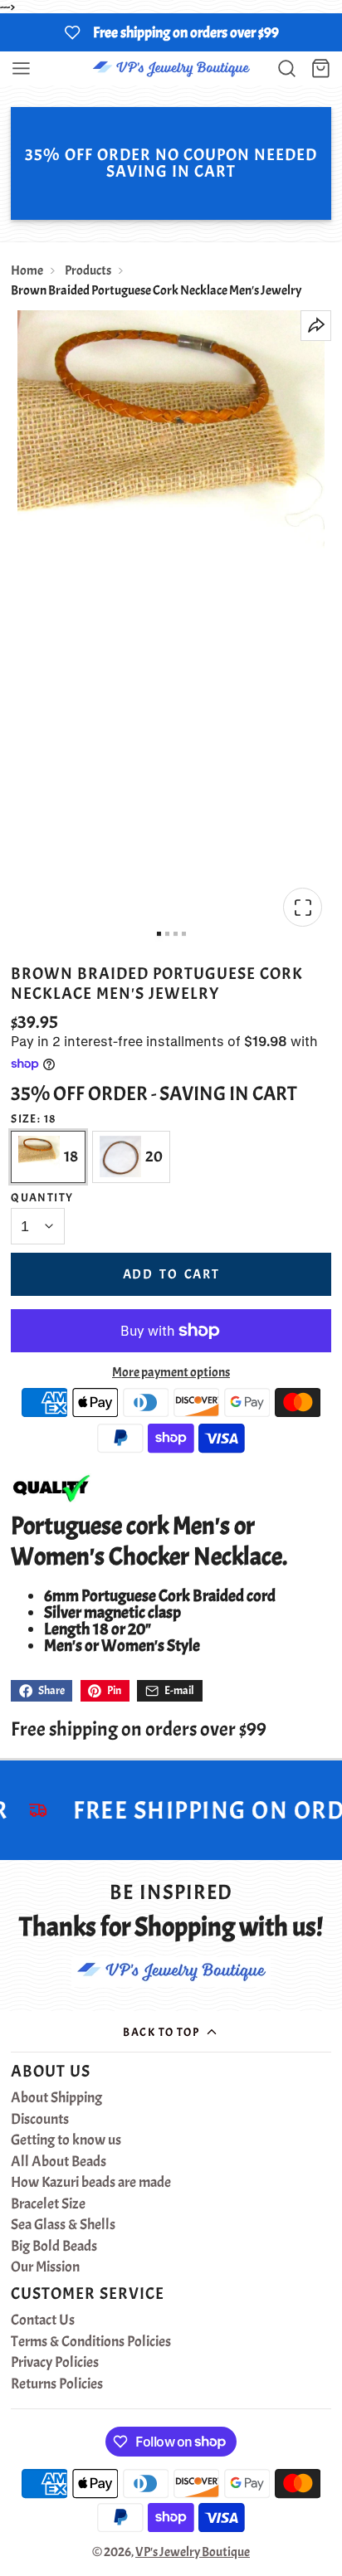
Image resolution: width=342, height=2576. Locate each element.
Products (88, 270)
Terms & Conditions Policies (91, 2342)
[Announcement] (171, 32)
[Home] (171, 68)
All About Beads (59, 2162)
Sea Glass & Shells (63, 2225)
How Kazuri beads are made (91, 2183)
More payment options (171, 1372)
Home (27, 270)
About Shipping (56, 2098)
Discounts (40, 2120)
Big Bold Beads (54, 2247)
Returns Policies (57, 2384)
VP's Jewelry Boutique (193, 2552)
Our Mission (45, 2267)
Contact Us (43, 2320)
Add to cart (171, 1274)
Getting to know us (66, 2140)
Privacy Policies (55, 2363)
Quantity (42, 1197)
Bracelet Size (48, 2204)
